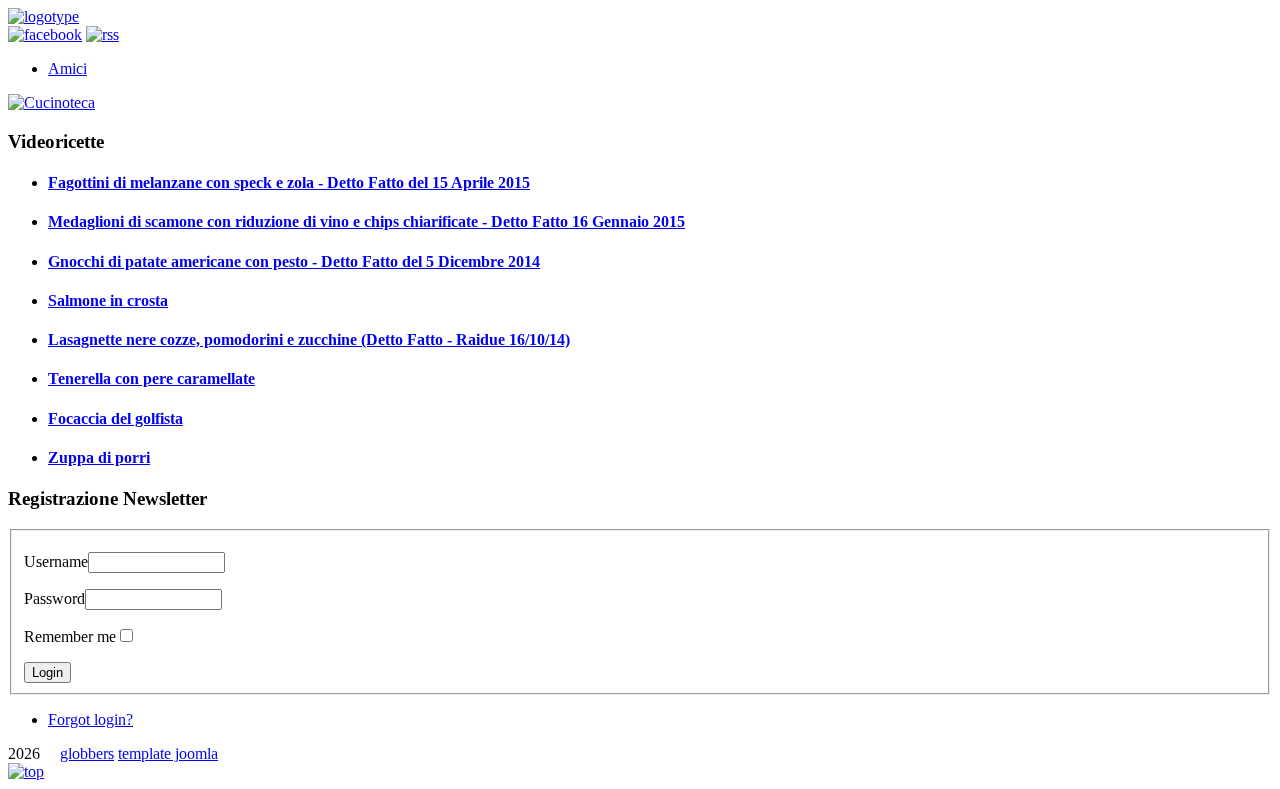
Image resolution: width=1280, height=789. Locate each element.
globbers (87, 753)
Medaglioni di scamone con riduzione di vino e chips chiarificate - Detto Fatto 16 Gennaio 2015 (366, 221)
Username (56, 561)
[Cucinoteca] (51, 102)
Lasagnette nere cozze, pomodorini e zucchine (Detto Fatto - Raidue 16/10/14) (309, 339)
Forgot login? (90, 719)
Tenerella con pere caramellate (151, 378)
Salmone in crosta (108, 300)
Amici (67, 68)
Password (54, 598)
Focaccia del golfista (115, 418)
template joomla (168, 753)
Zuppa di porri (99, 457)
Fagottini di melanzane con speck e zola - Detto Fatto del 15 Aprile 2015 (289, 182)
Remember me (70, 636)
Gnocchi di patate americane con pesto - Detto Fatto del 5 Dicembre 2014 (294, 261)
